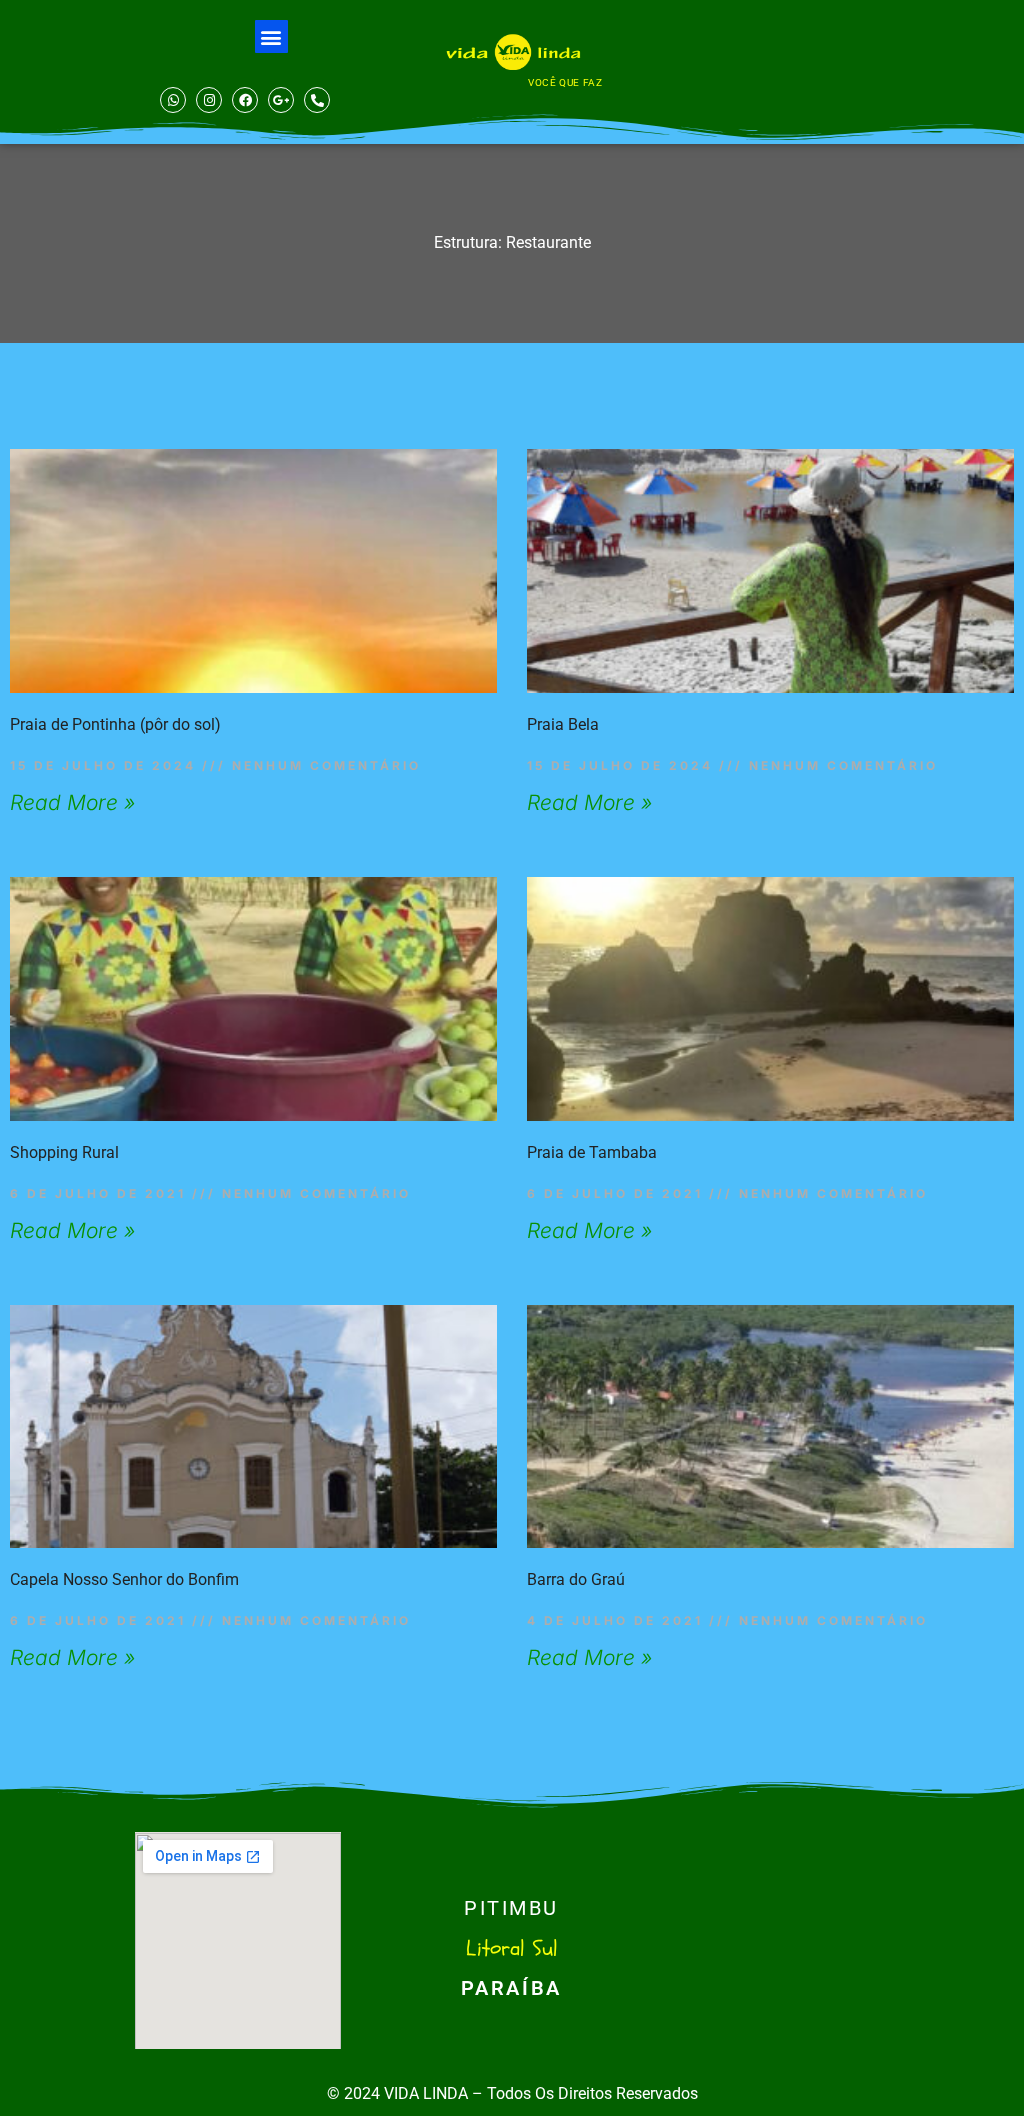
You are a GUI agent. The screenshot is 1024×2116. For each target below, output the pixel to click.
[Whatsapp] (173, 100)
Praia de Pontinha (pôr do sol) (115, 724)
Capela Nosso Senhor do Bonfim (124, 1579)
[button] (271, 36)
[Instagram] (209, 100)
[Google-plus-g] (281, 100)
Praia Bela (563, 724)
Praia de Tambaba (592, 1152)
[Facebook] (245, 100)
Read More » (72, 802)
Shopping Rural (64, 1152)
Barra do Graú (576, 1579)
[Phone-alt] (317, 100)
